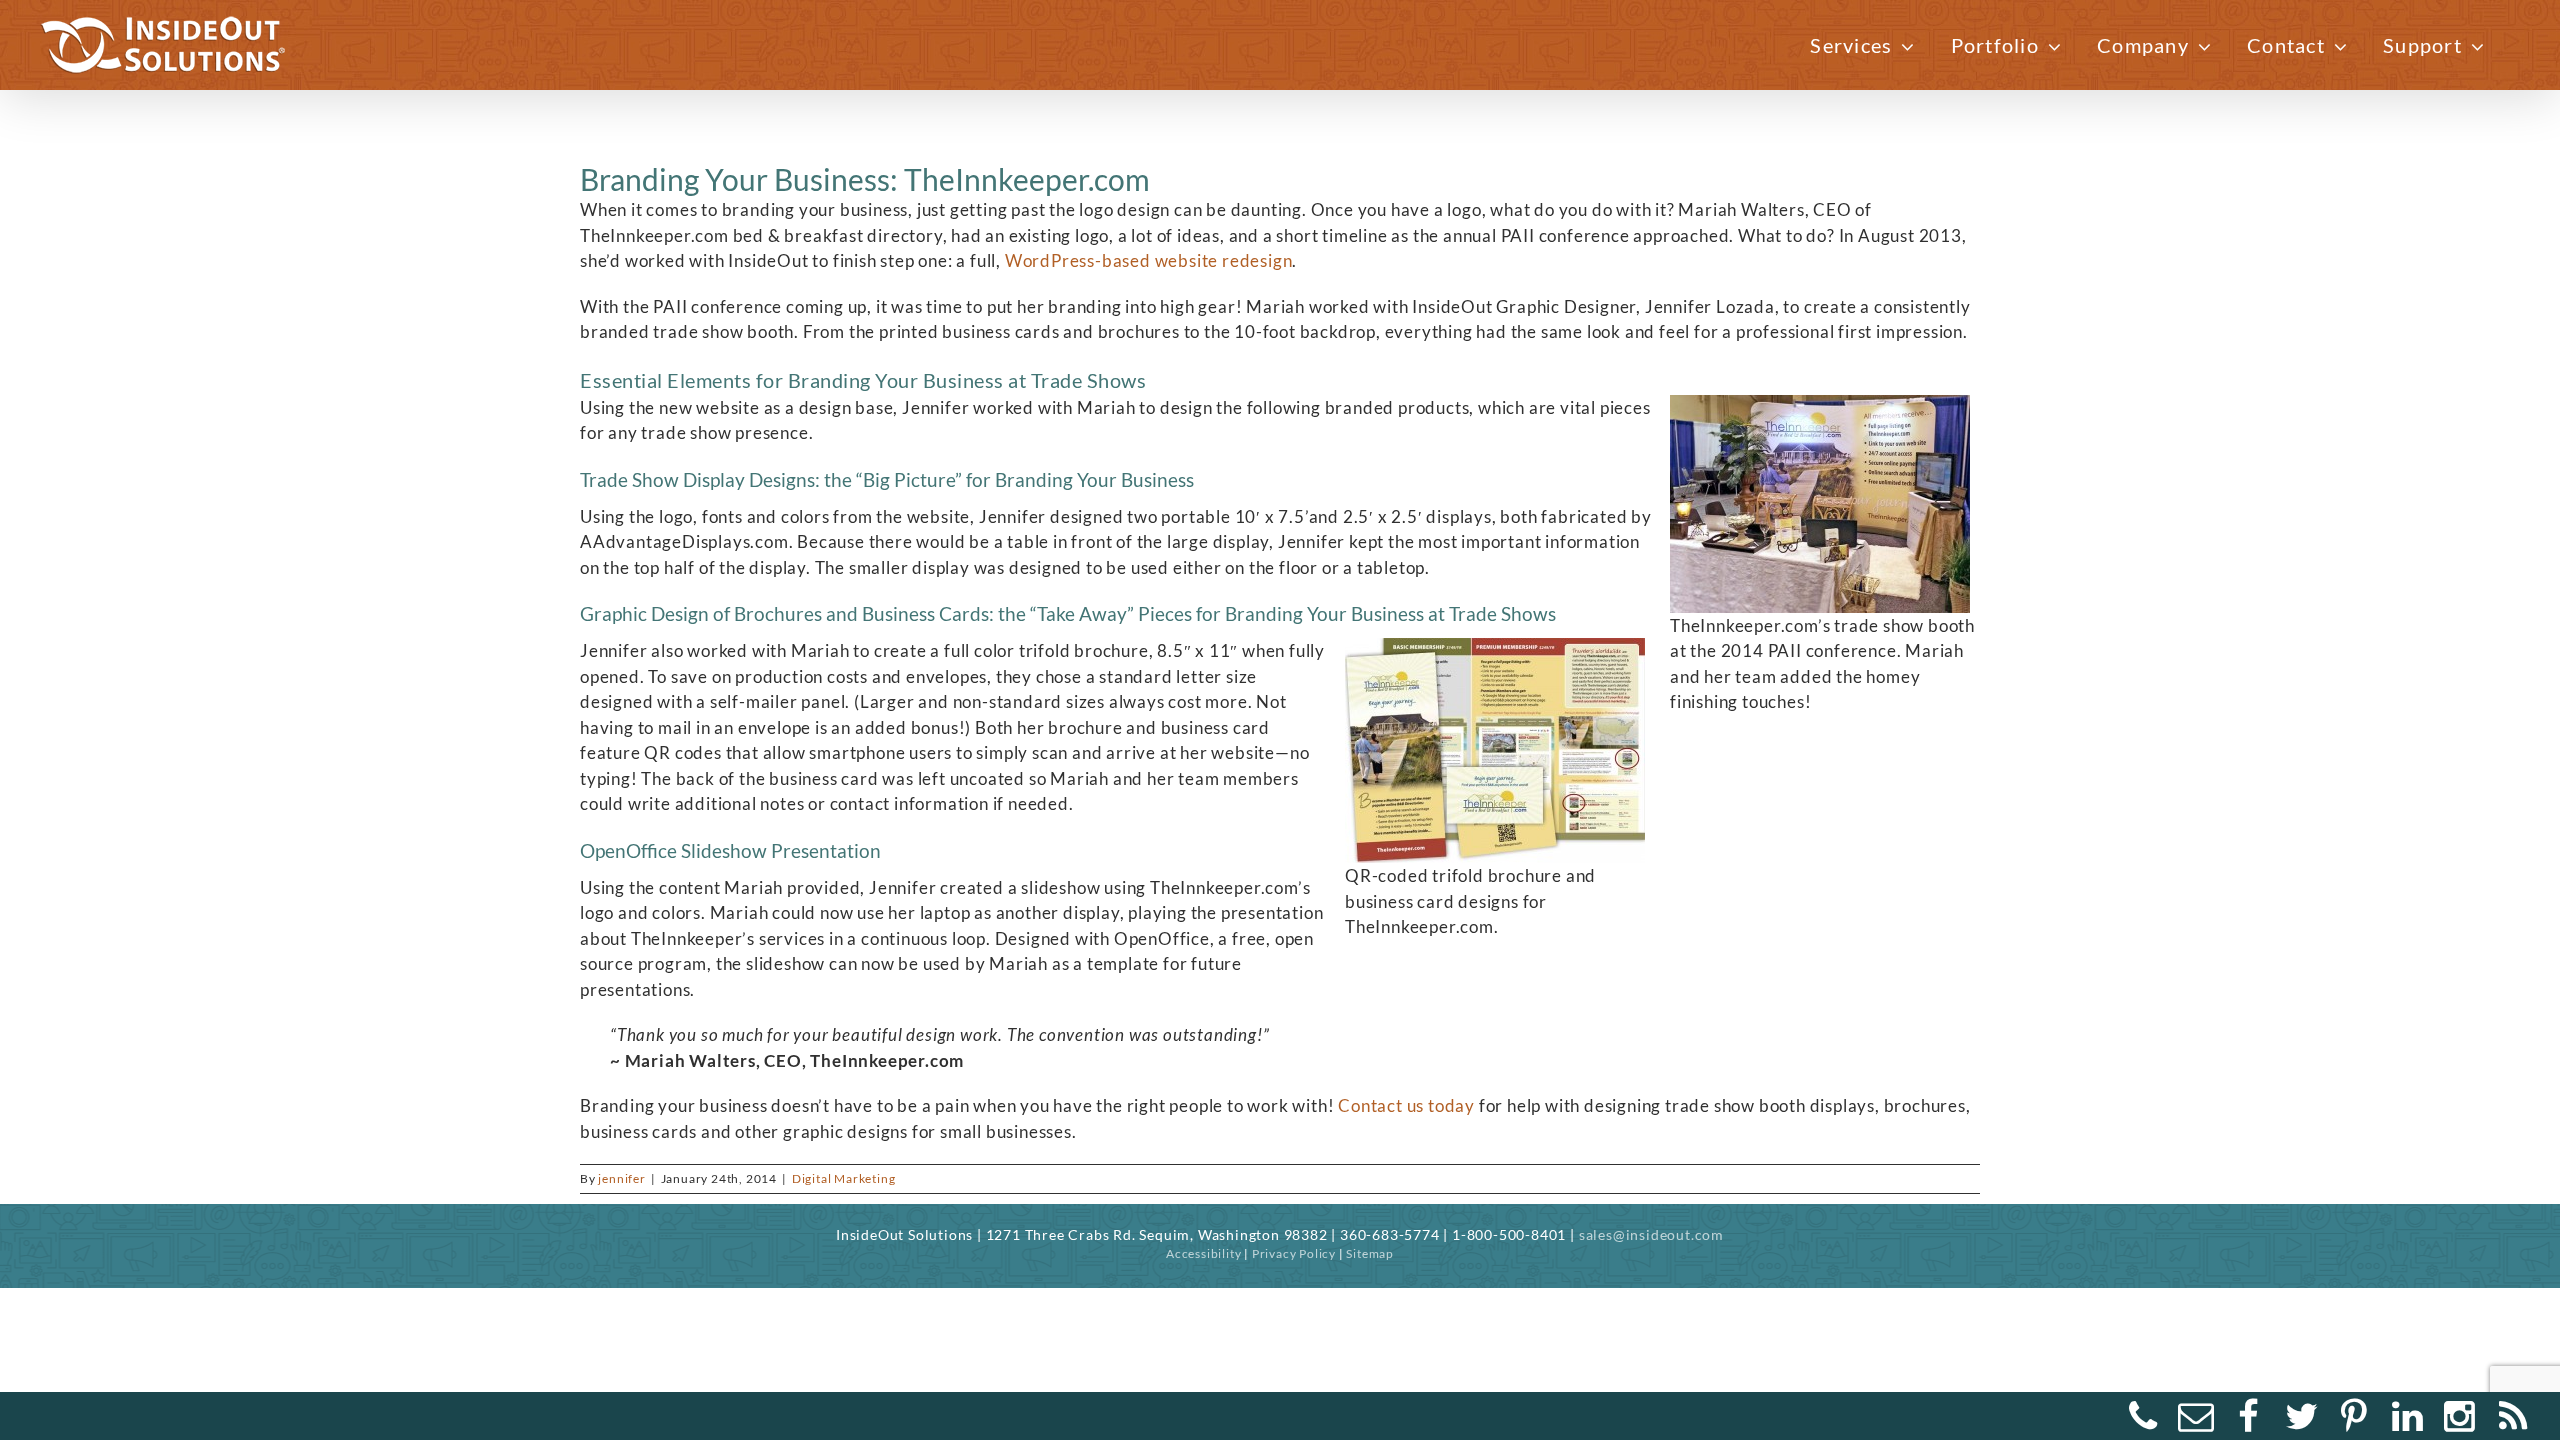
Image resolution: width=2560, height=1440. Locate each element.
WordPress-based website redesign (1149, 260)
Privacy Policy (1294, 1253)
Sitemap (1370, 1253)
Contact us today (1408, 1105)
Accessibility (1203, 1253)
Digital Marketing (844, 1178)
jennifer (621, 1178)
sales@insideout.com (1651, 1234)
